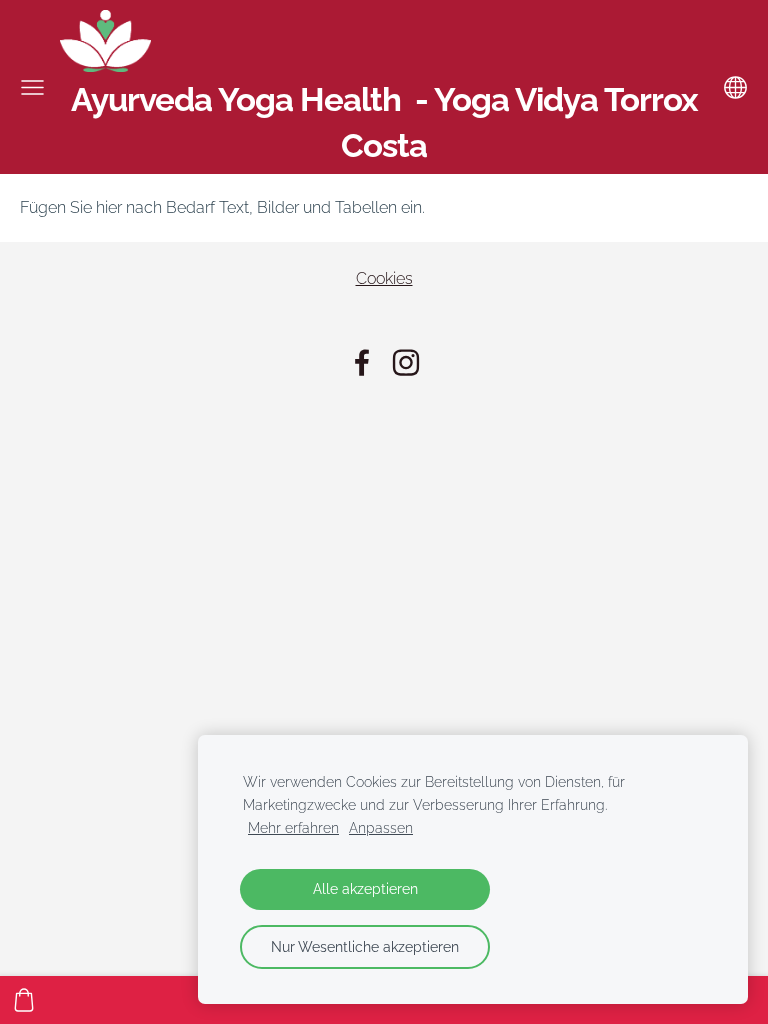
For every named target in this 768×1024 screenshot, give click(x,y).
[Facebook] (362, 362)
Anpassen (381, 827)
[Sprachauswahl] (735, 87)
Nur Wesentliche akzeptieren (365, 946)
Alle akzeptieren (365, 888)
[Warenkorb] (24, 1000)
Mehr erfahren (293, 827)
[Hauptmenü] (32, 87)
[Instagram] (406, 362)
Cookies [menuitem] (384, 278)
